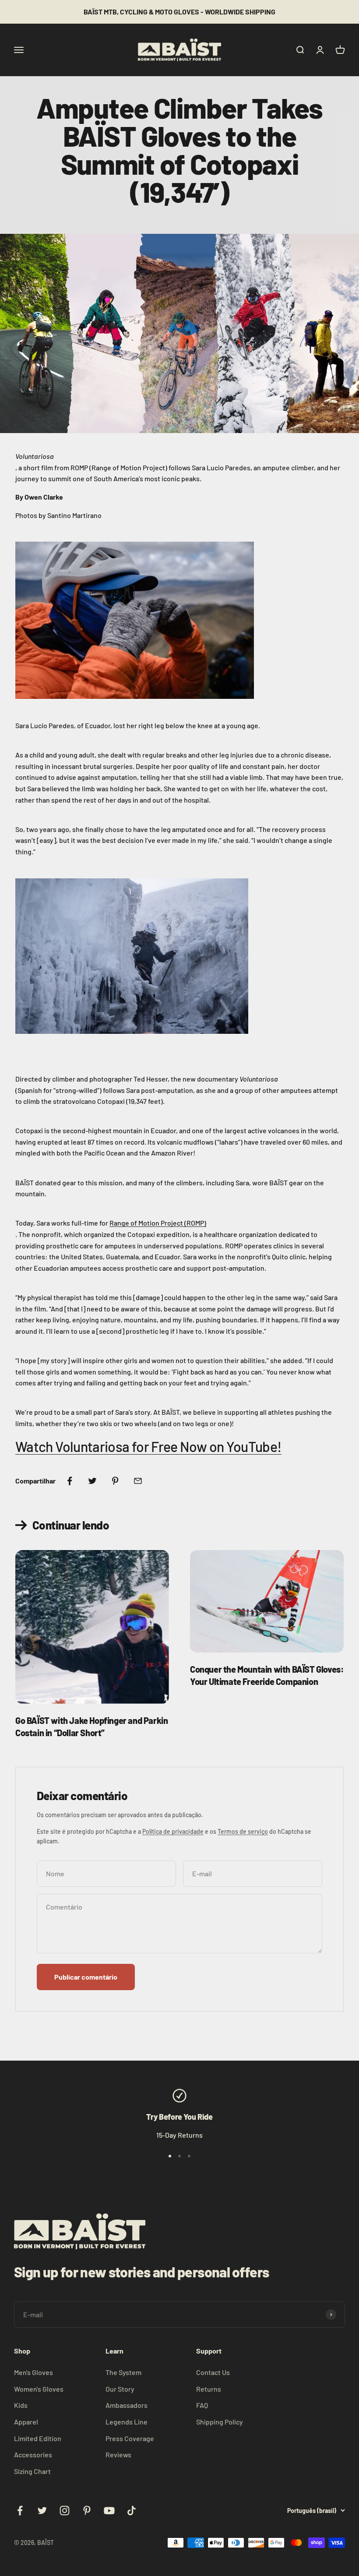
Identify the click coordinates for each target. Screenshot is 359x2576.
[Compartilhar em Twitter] (92, 1481)
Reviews (118, 2454)
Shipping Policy (220, 2422)
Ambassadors (127, 2405)
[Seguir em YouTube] (109, 2511)
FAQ (202, 2405)
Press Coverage (130, 2438)
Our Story (120, 2389)
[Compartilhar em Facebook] (70, 1481)
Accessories (33, 2454)
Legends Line (127, 2422)
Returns (209, 2389)
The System (123, 2372)
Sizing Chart (32, 2471)
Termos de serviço (243, 1831)
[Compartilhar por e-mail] (138, 1481)
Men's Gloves (33, 2372)
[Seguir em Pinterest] (87, 2511)
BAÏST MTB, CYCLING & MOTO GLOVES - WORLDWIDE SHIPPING (179, 12)
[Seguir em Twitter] (42, 2511)
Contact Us (213, 2372)
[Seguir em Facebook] (20, 2511)
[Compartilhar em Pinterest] (115, 1481)
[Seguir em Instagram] (65, 2511)
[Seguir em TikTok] (132, 2511)
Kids (21, 2405)
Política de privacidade (173, 1831)
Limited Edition (38, 2438)
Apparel (26, 2422)
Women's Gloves (39, 2389)
